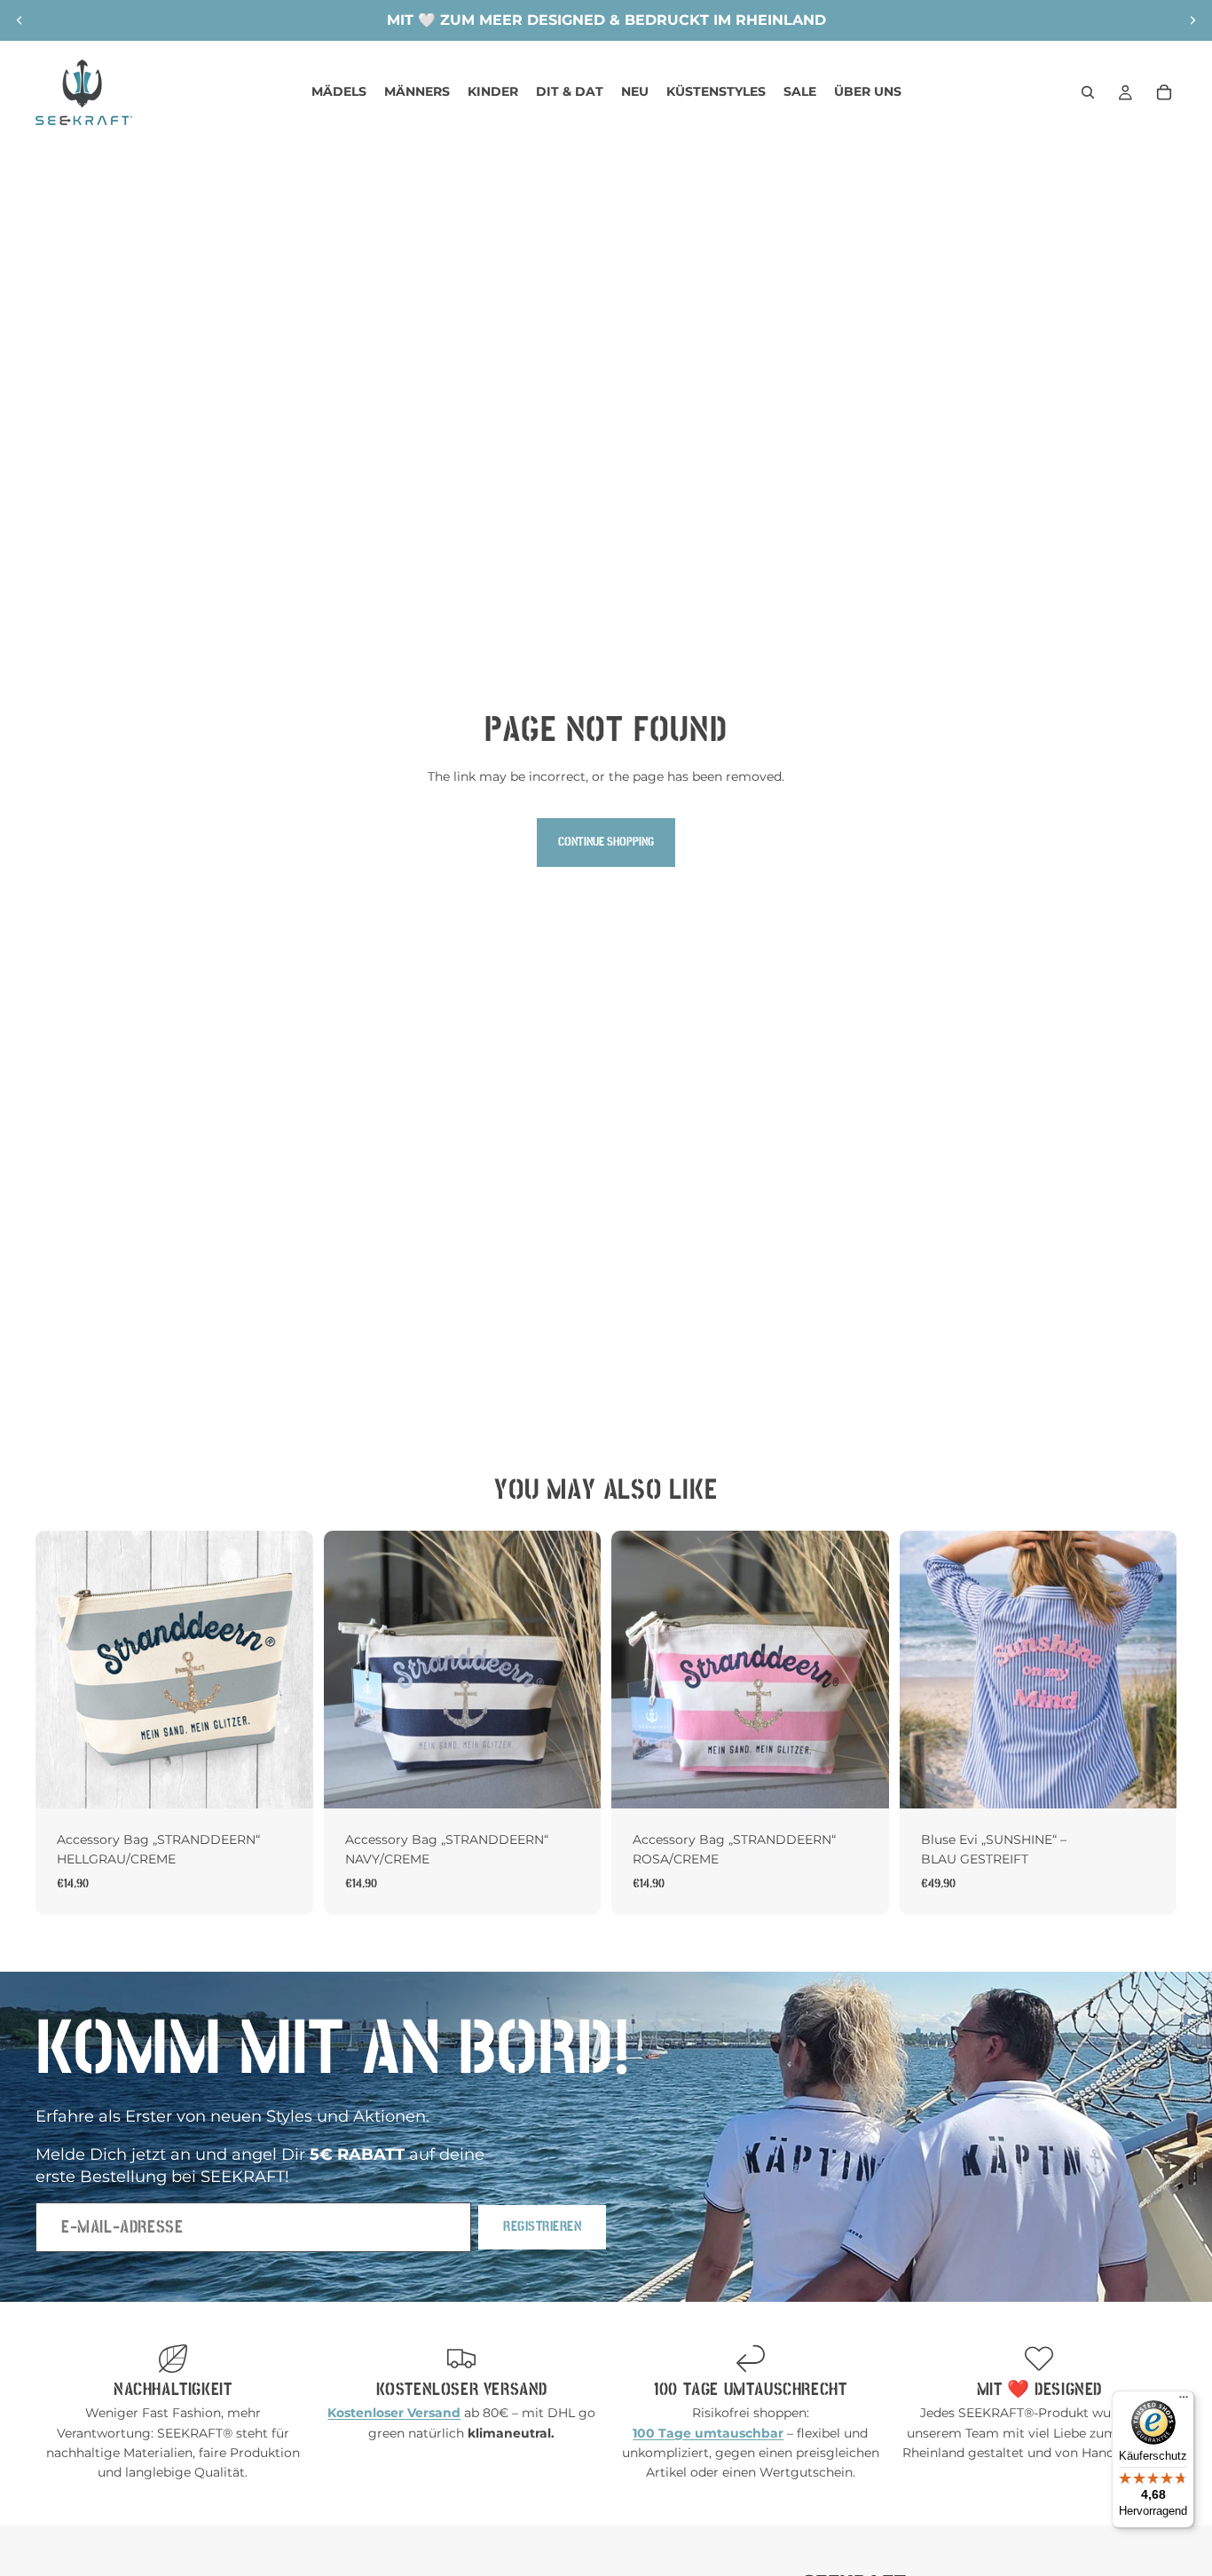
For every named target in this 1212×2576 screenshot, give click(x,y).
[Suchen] (1088, 92)
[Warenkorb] (1164, 92)
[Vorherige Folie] (20, 20)
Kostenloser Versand (462, 2389)
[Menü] (1184, 2401)
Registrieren (542, 2226)
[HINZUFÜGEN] (286, 1781)
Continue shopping (606, 842)
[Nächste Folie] (1192, 20)
